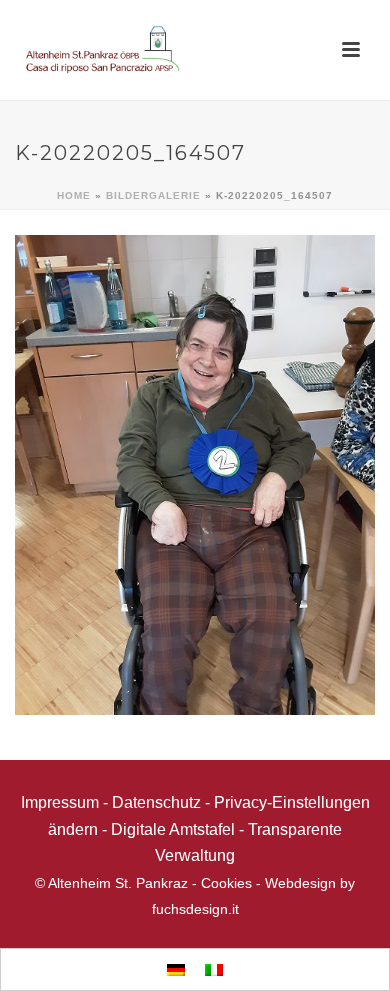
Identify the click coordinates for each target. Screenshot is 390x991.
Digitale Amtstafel (173, 829)
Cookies (226, 883)
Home (74, 195)
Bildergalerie (153, 195)
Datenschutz (156, 802)
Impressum (60, 802)
